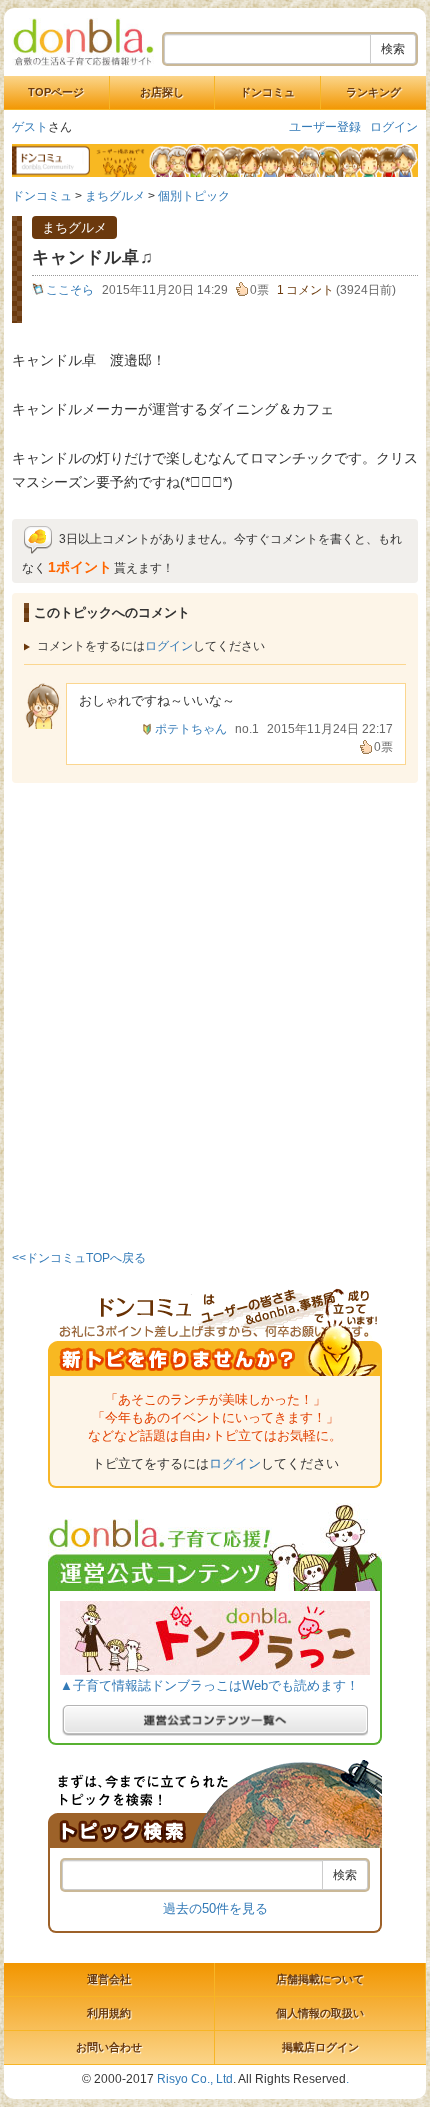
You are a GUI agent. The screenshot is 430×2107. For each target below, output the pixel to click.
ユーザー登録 (325, 127)
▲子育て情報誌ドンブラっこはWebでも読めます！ (209, 1685)
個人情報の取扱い (320, 2013)
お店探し (162, 92)
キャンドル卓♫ (93, 257)
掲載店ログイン (320, 2047)
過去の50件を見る (215, 1908)
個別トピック (194, 196)
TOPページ (56, 92)
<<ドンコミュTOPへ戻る (79, 1258)
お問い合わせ (109, 2047)
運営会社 (109, 1979)
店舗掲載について (320, 1979)
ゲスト (30, 127)
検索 (393, 49)
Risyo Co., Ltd (195, 2079)
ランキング (373, 92)
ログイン (394, 127)
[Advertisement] (215, 1013)
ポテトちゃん (191, 729)
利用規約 (109, 2013)
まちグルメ (115, 196)
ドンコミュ (267, 92)
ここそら (70, 290)
